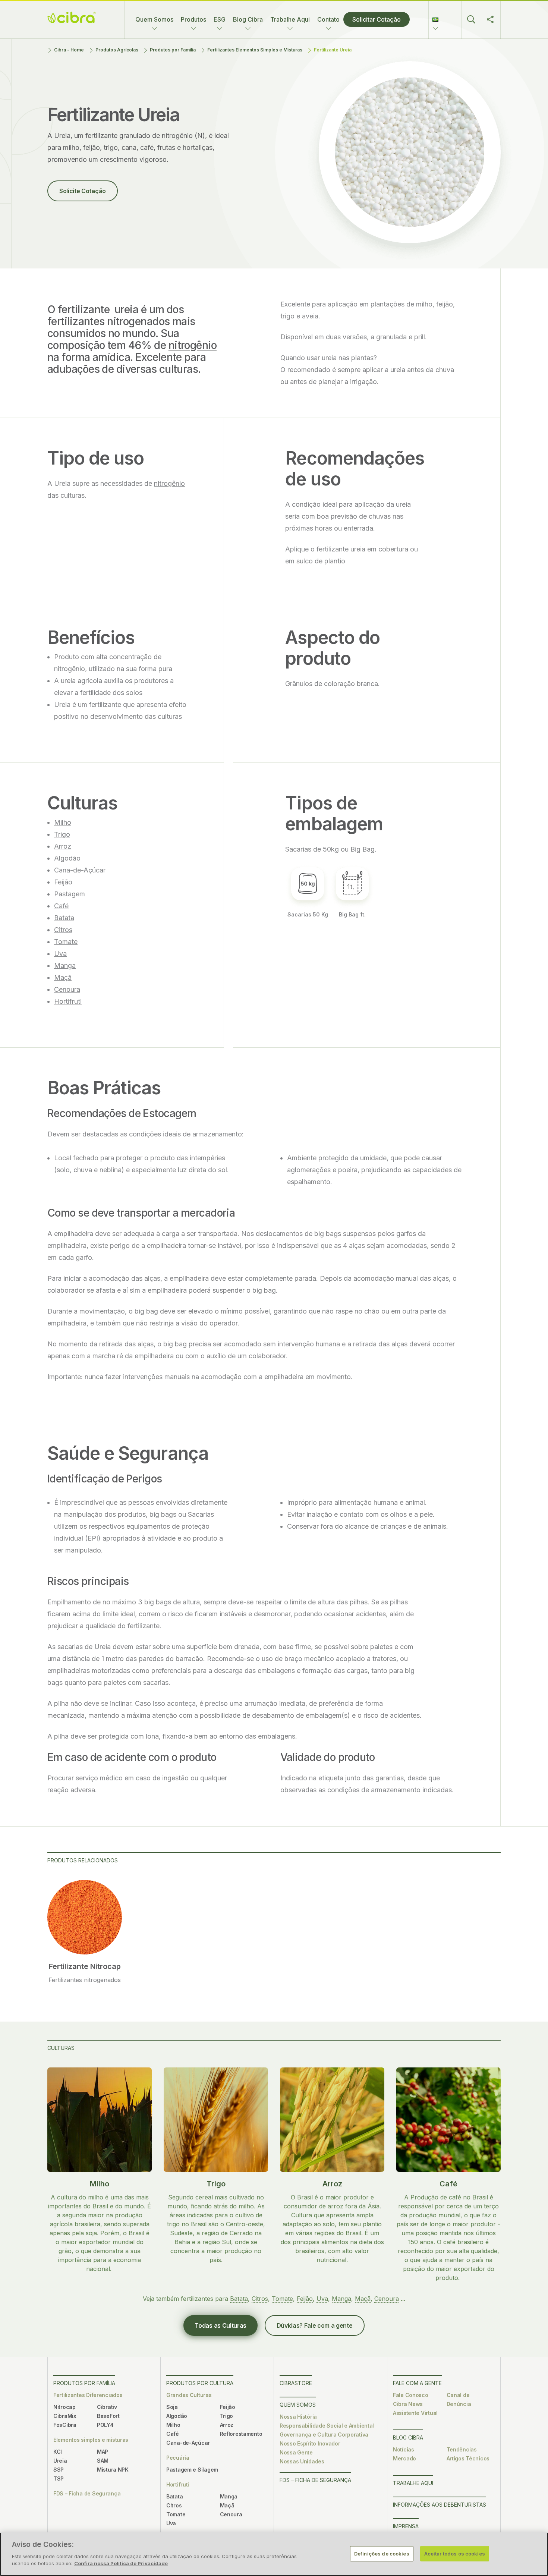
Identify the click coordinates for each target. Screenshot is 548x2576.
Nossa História (298, 2417)
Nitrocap (64, 2407)
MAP (103, 2452)
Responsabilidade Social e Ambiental (327, 2426)
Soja (172, 2407)
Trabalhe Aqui (290, 19)
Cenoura (67, 989)
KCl (58, 2452)
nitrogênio (193, 345)
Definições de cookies (382, 2553)
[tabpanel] (85, 1932)
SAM (103, 2461)
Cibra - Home (69, 50)
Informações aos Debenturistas (440, 2505)
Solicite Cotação (83, 191)
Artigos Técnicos (468, 2458)
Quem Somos (154, 19)
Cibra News (408, 2404)
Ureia (60, 2461)
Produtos (193, 19)
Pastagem (70, 894)
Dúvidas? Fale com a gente (315, 2325)
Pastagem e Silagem (192, 2470)
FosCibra (65, 2425)
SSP (59, 2470)
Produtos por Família (173, 50)
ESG (220, 19)
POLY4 (105, 2425)
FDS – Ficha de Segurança (87, 2493)
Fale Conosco (411, 2395)
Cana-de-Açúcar (80, 870)
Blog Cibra (248, 19)
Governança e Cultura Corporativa (324, 2435)
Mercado (404, 2458)
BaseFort (108, 2416)
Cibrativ (107, 2407)
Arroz (63, 846)
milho (424, 304)
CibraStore (296, 2383)
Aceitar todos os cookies (455, 2553)
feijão (445, 304)
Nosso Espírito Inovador (310, 2443)
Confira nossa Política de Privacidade (121, 2563)
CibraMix (65, 2416)
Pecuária (178, 2458)
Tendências (462, 2449)
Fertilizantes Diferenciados (88, 2395)
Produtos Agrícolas (117, 50)
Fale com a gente (417, 2383)
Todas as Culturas (221, 2325)
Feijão (63, 882)
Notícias (404, 2449)
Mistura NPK (113, 2470)
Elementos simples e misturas (91, 2440)
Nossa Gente (296, 2452)
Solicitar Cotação (377, 19)
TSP (59, 2479)
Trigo (62, 834)
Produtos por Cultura (200, 2383)
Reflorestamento (241, 2434)
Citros (63, 930)
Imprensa (406, 2526)
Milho (63, 822)
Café (61, 906)
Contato (328, 19)
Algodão (67, 858)
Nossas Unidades (302, 2461)
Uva (60, 954)
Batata (64, 918)
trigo (288, 316)
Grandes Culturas (189, 2395)
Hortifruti (68, 1001)
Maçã (63, 977)
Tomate (66, 942)
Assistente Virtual (415, 2413)
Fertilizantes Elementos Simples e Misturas (255, 50)
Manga (65, 965)
